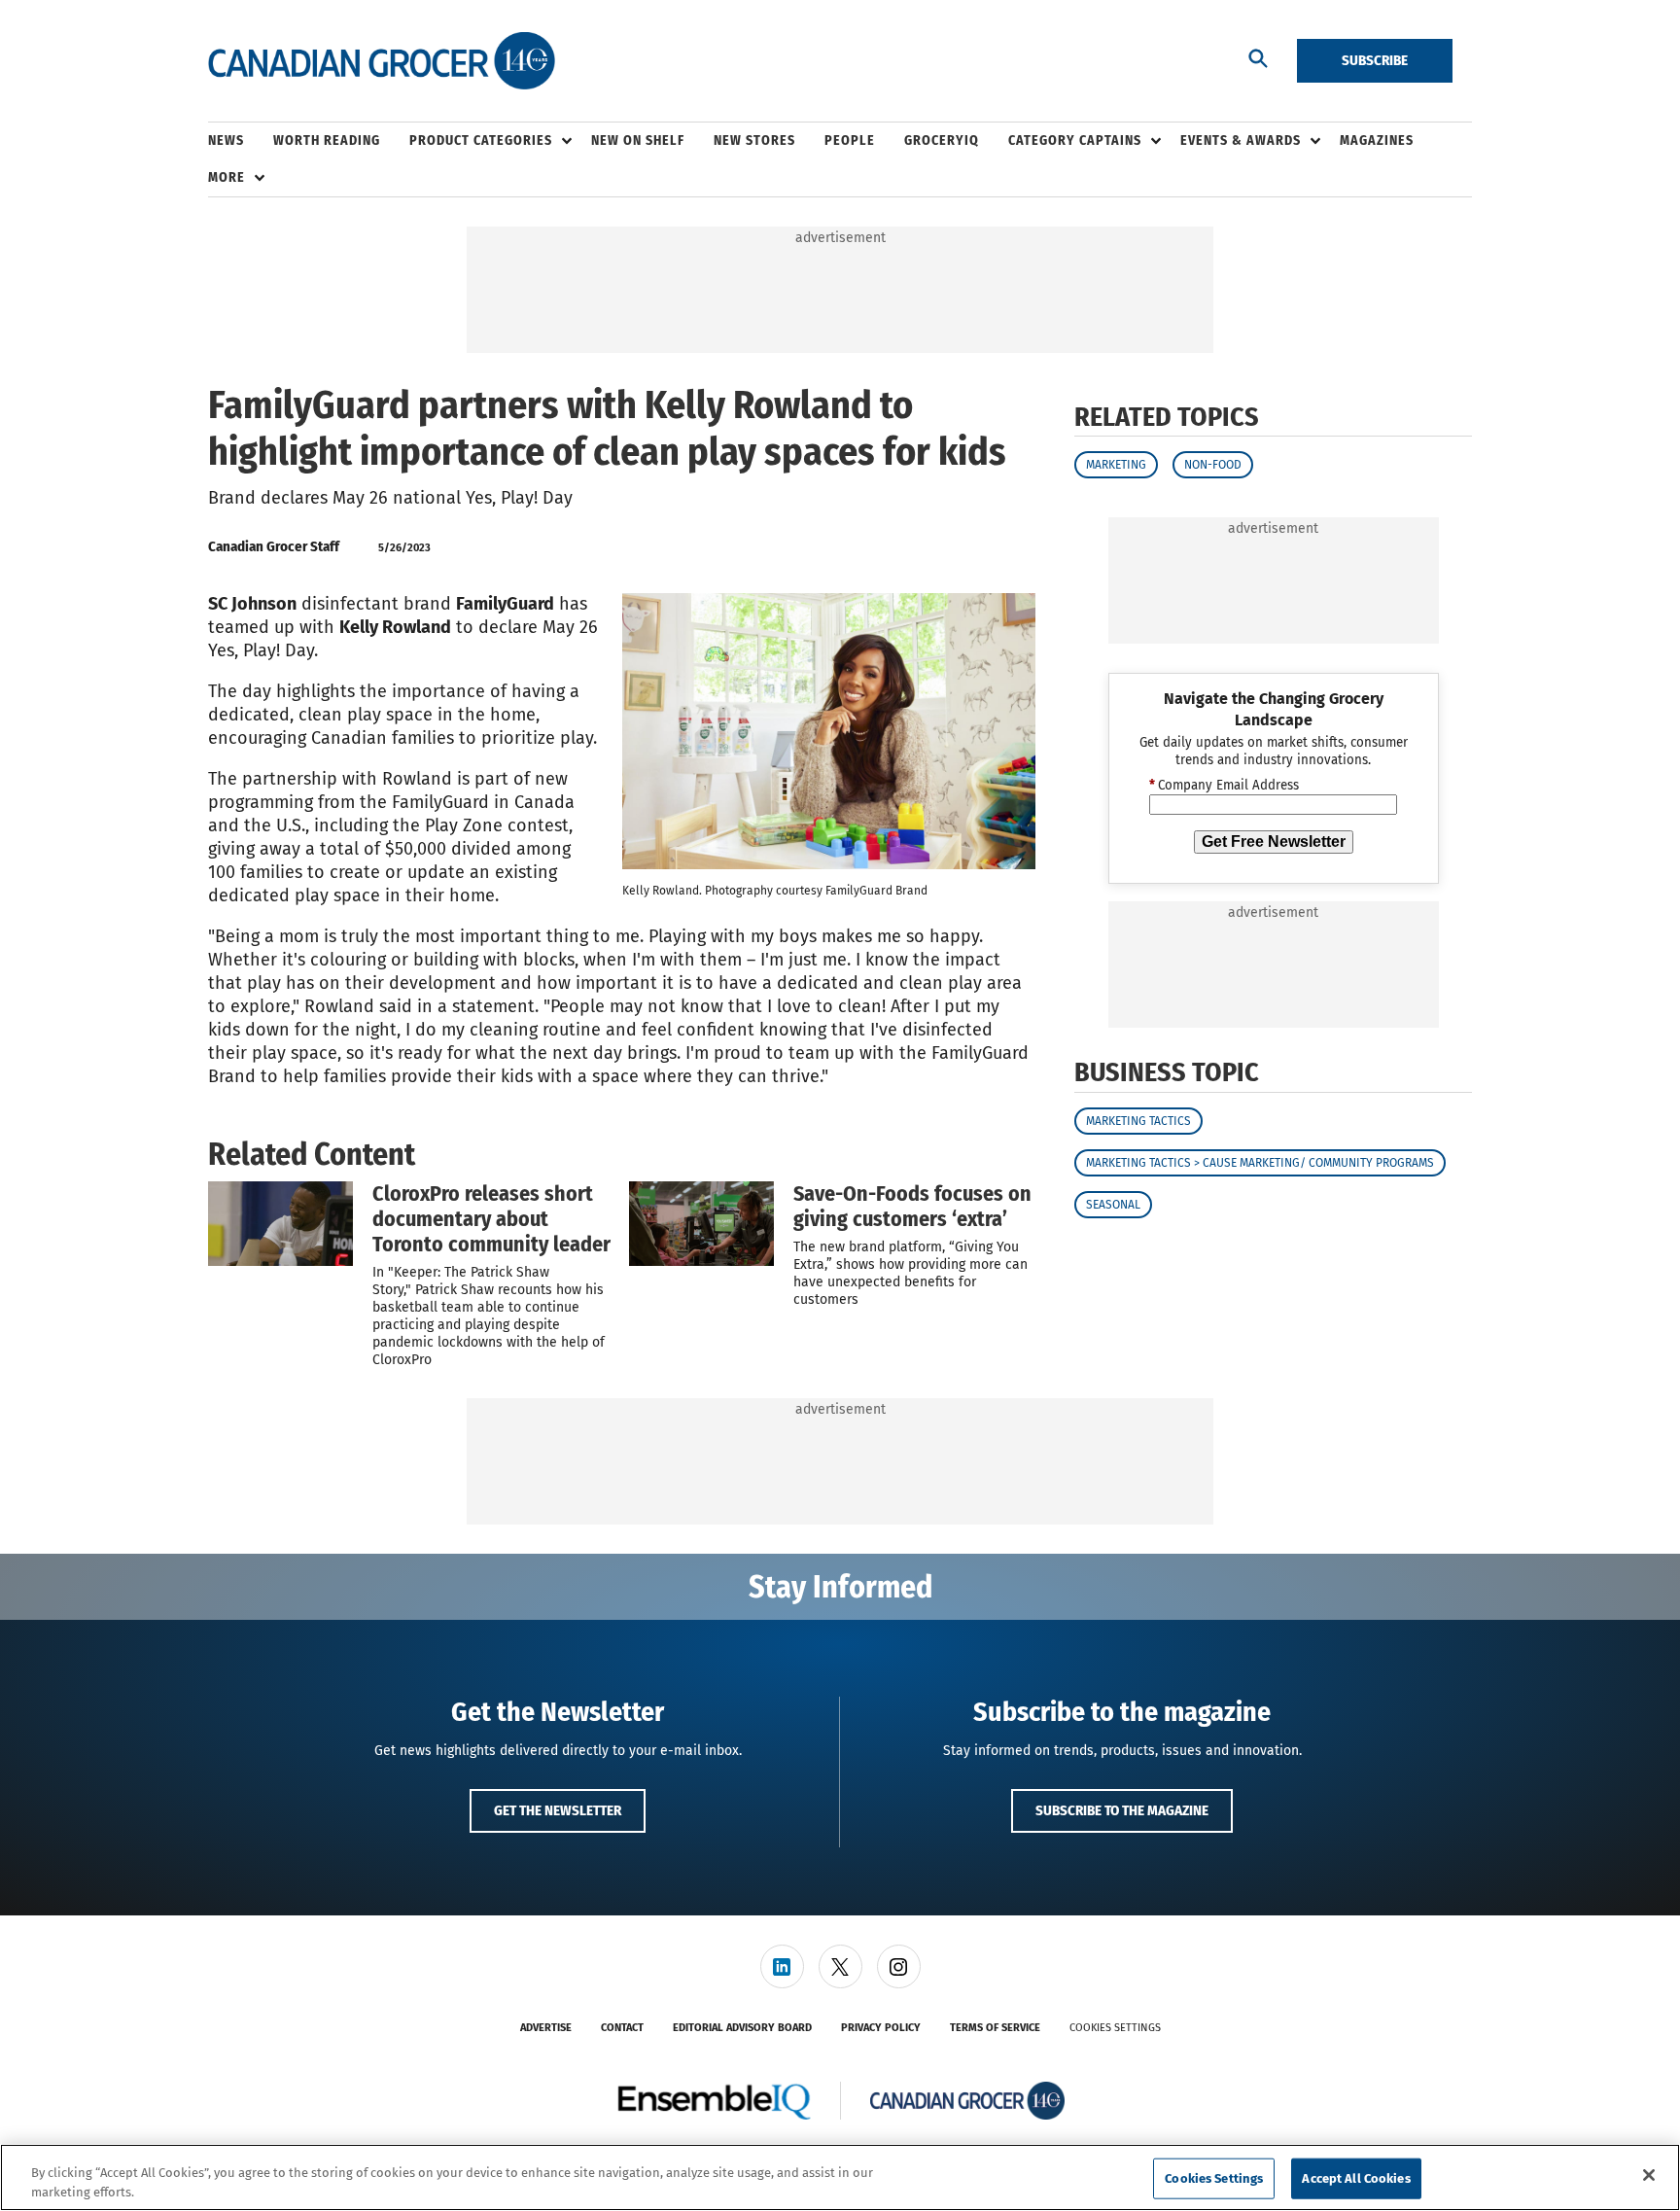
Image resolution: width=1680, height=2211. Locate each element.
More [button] (227, 177)
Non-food (1213, 465)
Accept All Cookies (1356, 2178)
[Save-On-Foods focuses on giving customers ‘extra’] (701, 1223)
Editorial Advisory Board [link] (742, 2028)
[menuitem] (241, 141)
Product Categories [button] (481, 140)
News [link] (226, 140)
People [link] (850, 140)
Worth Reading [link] (327, 140)
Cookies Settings (1115, 2028)
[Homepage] (382, 61)
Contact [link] (622, 2028)
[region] (840, 2177)
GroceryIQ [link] (942, 140)
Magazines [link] (1377, 140)
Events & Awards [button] (1241, 140)
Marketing (1116, 465)
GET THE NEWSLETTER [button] (558, 1810)
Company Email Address (1224, 786)
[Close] (1649, 2175)
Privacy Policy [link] (881, 2028)
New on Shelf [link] (638, 140)
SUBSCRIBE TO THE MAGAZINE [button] (1122, 1810)
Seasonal (1113, 1205)
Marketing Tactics (1138, 1121)
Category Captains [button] (1075, 140)
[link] (782, 1966)
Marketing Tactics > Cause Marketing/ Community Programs (1260, 1163)
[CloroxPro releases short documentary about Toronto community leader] (280, 1223)
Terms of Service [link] (995, 2028)
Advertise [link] (546, 2028)
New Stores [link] (754, 140)
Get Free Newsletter (1274, 842)
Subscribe (1375, 60)
